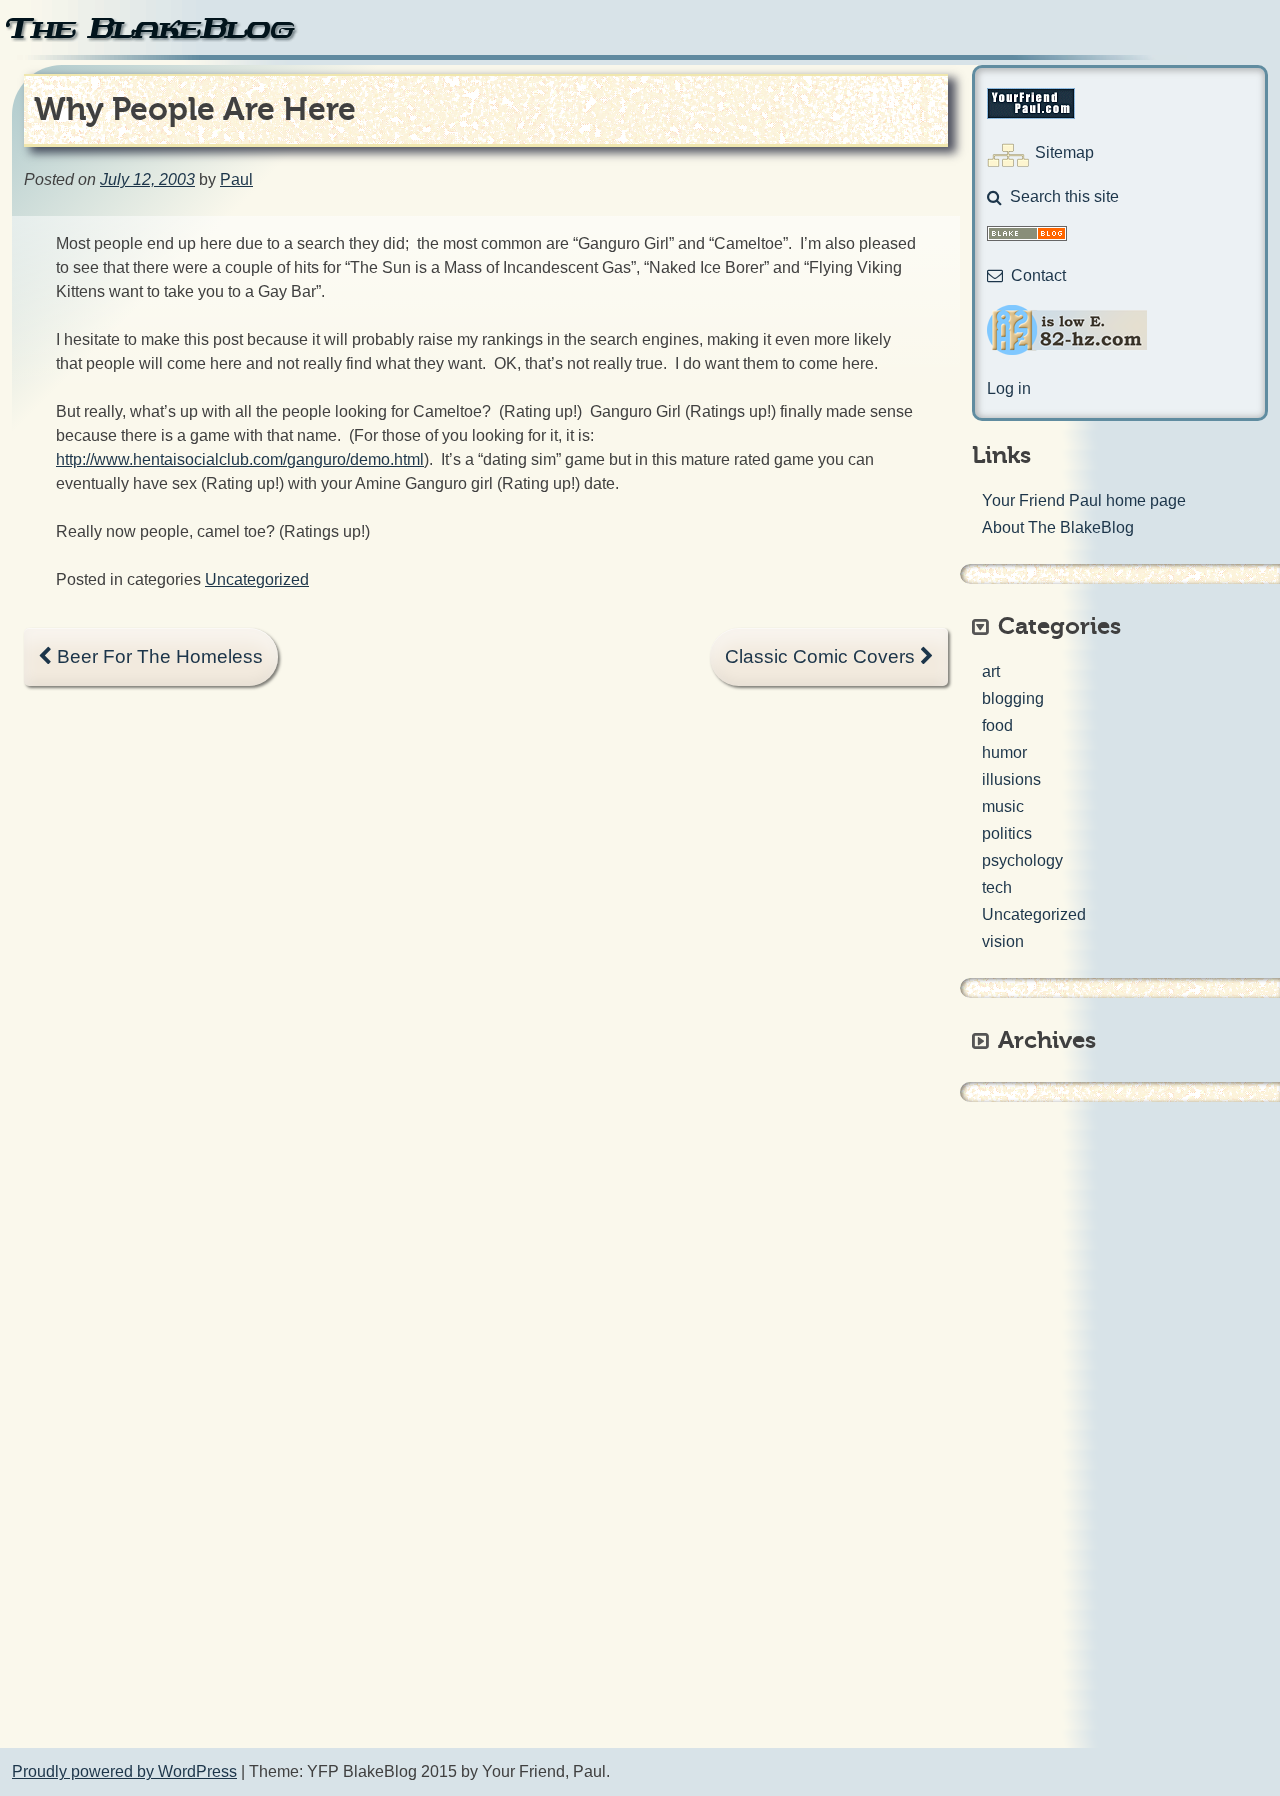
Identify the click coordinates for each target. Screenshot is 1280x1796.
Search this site (1064, 196)
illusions (1011, 779)
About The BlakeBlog (1058, 527)
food (997, 725)
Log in (1009, 388)
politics (1007, 833)
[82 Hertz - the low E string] (1067, 349)
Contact (1038, 275)
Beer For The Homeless (157, 656)
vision (1003, 941)
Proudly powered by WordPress (124, 1771)
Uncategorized (257, 579)
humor (1004, 752)
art (991, 671)
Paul (236, 179)
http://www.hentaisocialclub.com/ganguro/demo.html (240, 459)
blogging (1013, 698)
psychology (1022, 860)
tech (997, 887)
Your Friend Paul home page (1084, 500)
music (1003, 806)
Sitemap (1064, 152)
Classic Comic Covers (822, 656)
